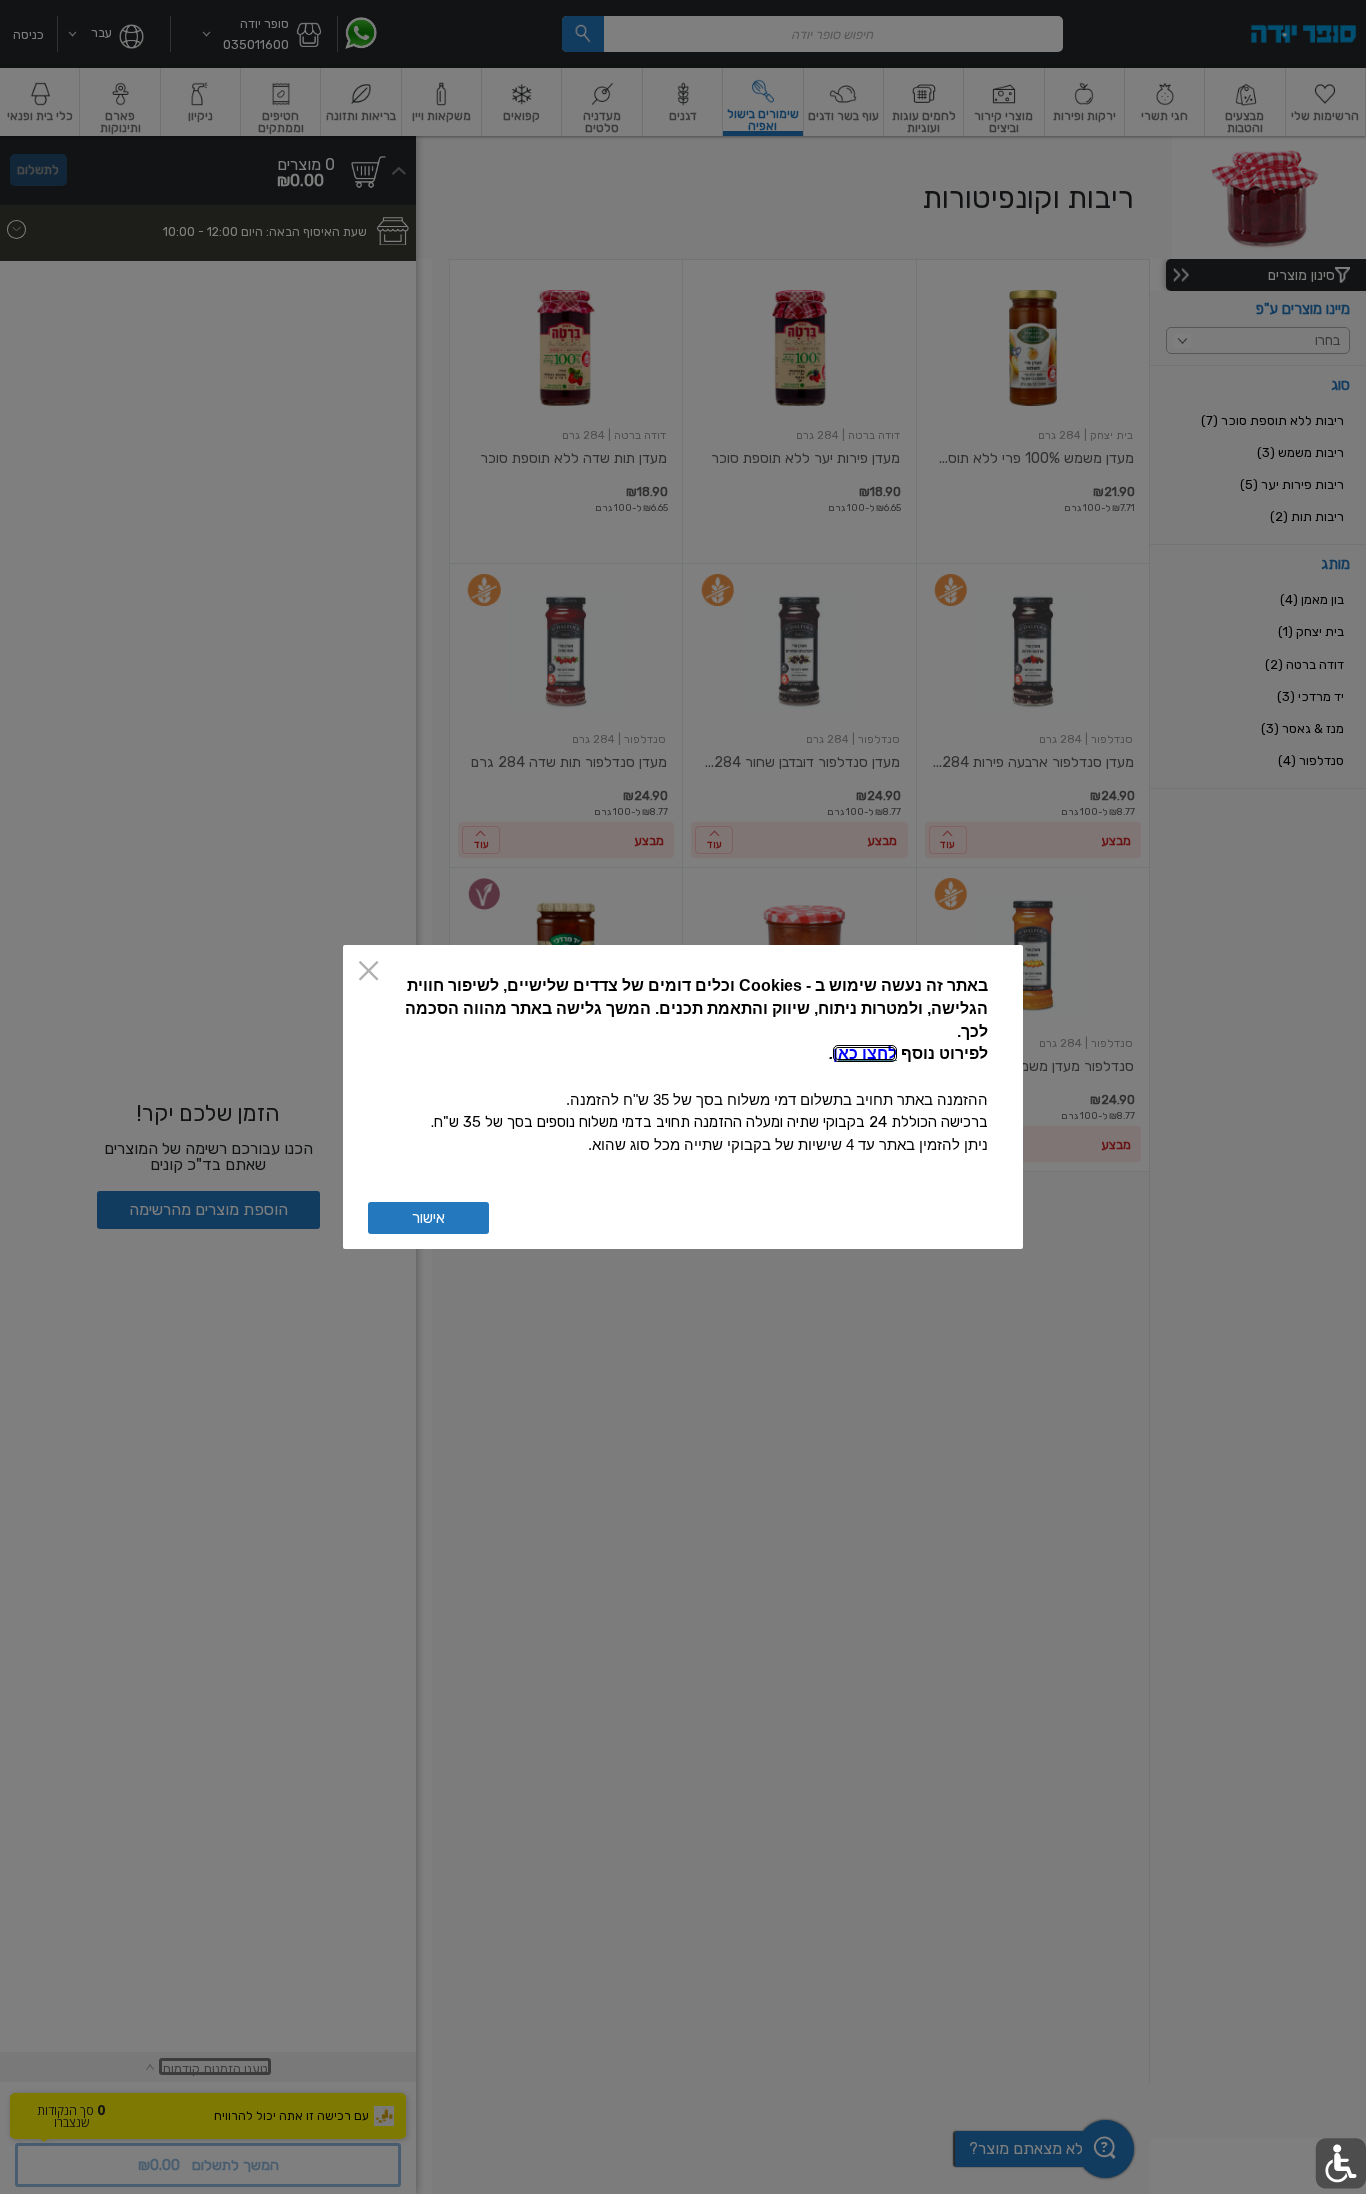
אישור (428, 1218)
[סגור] (368, 972)
